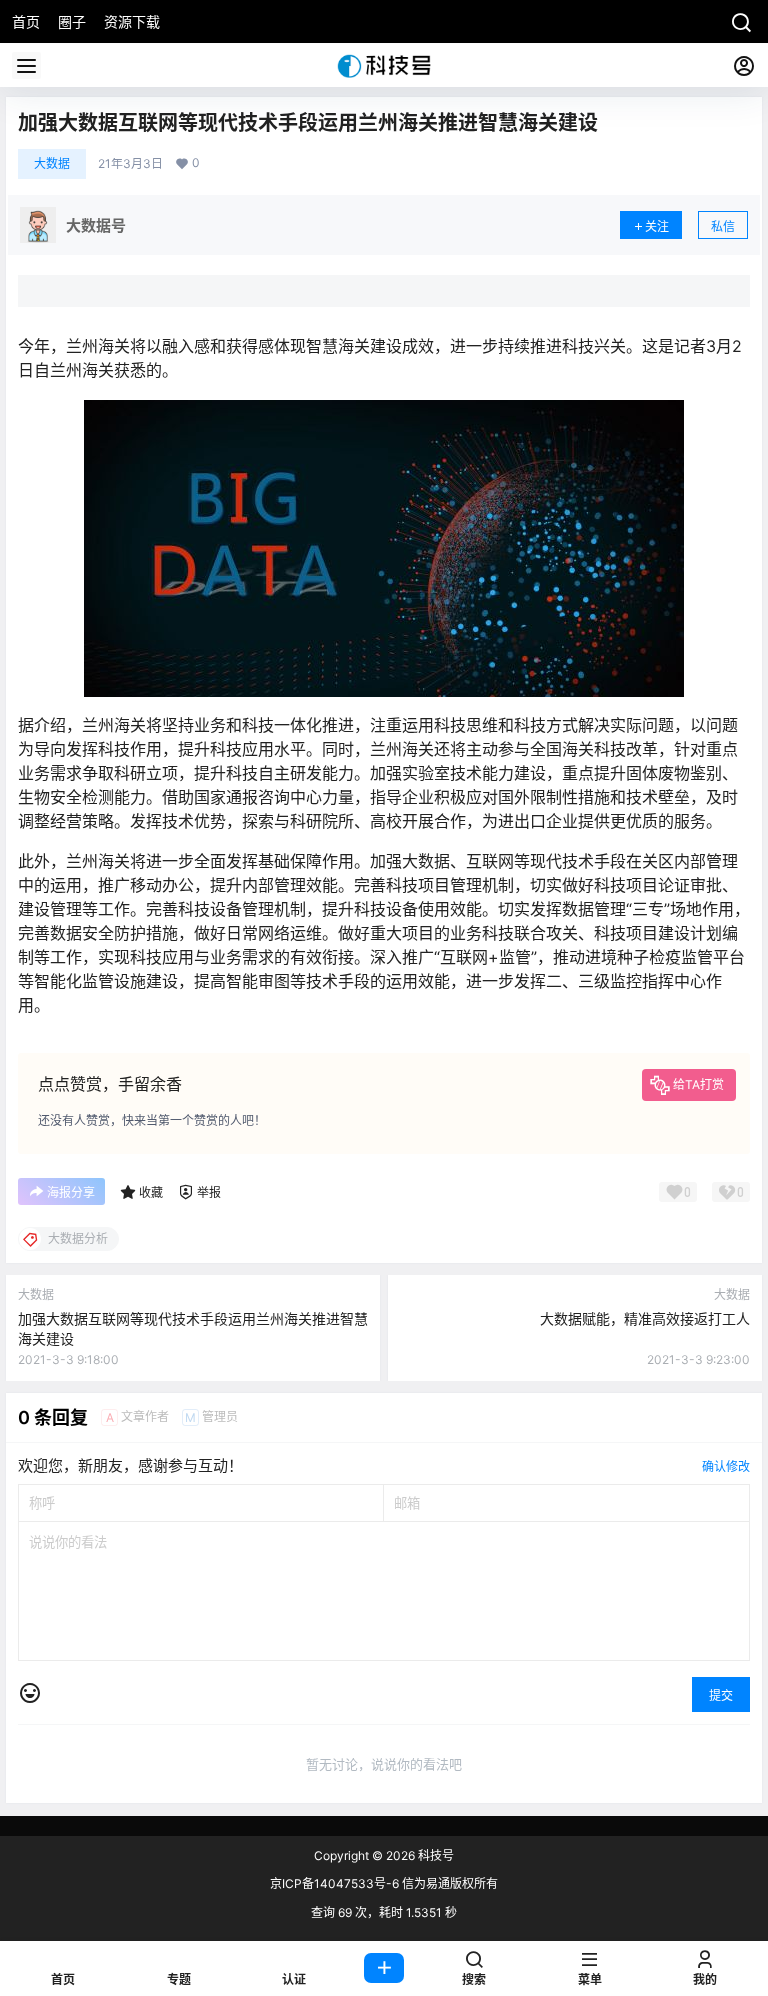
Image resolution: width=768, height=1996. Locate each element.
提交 (721, 1695)
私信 (723, 226)
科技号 (434, 1855)
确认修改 (726, 1466)
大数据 (52, 163)
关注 (657, 226)
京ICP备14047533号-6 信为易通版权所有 (384, 1883)
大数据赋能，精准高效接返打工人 (645, 1318)
